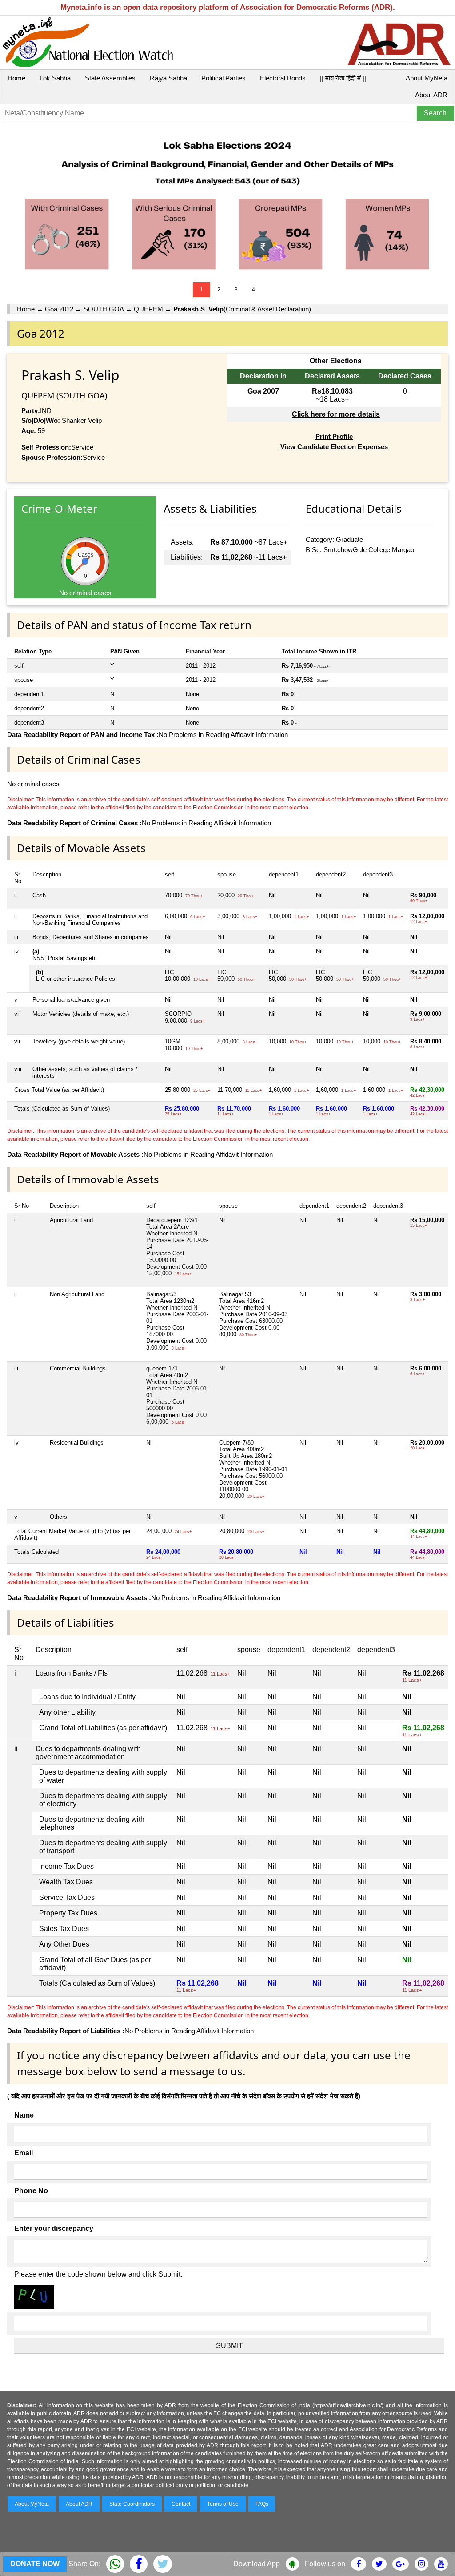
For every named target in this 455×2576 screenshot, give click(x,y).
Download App (257, 2564)
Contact (181, 2504)
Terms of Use (223, 2504)
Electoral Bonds (283, 78)
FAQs (262, 2504)
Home (16, 78)
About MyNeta (427, 78)
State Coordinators (132, 2504)
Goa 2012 (59, 309)
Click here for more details (336, 414)
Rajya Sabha (168, 78)
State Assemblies (110, 78)
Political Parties (224, 78)
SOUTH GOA (104, 309)
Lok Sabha (55, 78)
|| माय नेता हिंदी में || (343, 78)
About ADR (431, 95)
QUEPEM (148, 309)
